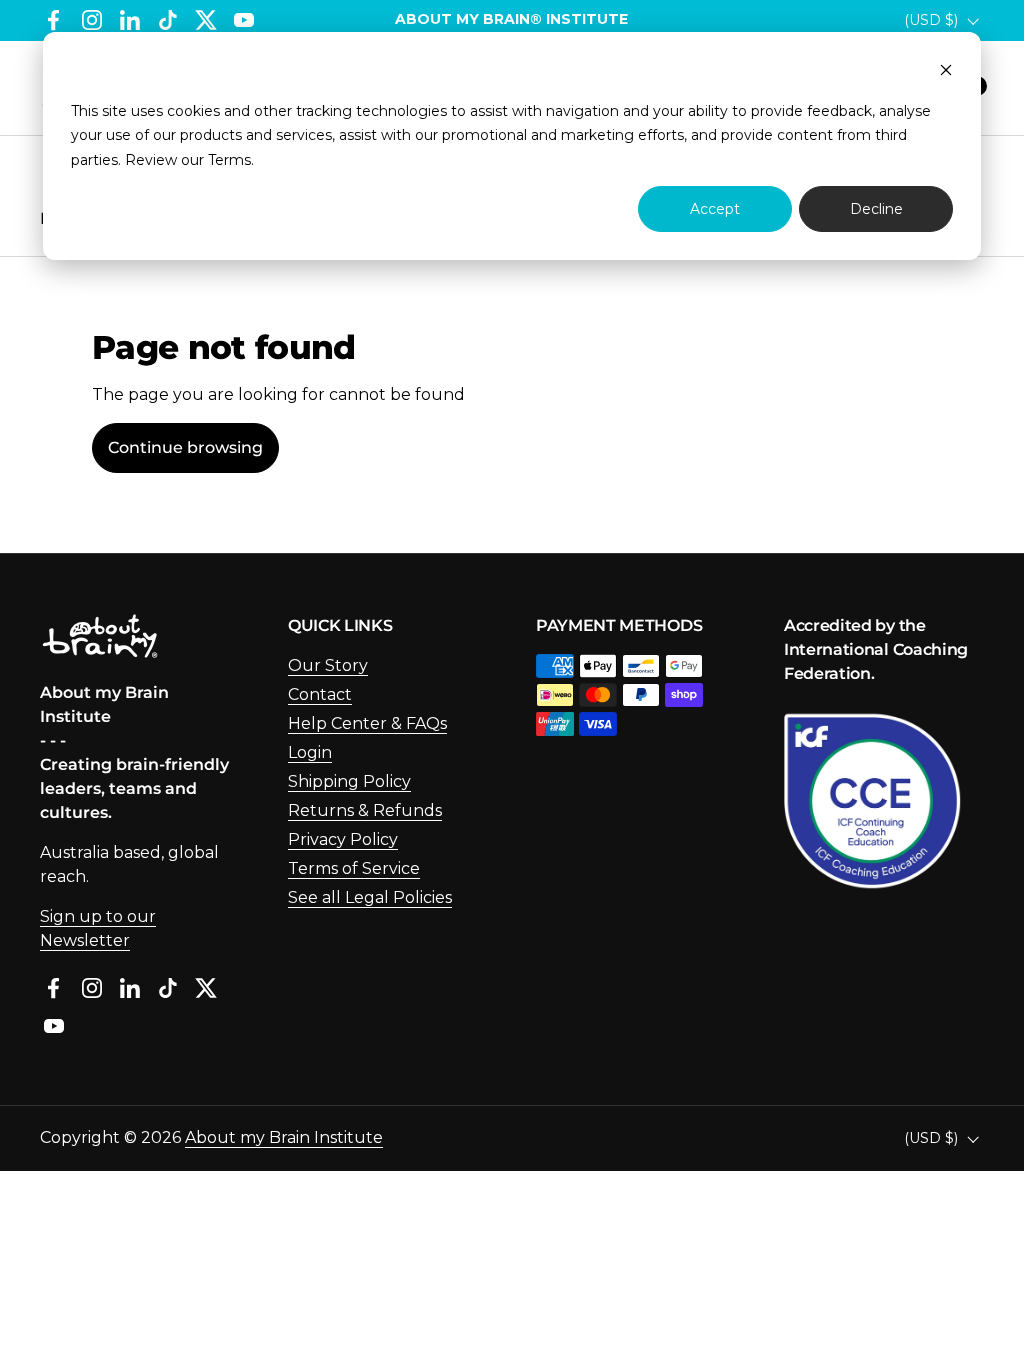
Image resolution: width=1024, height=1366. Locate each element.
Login (310, 752)
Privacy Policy (343, 839)
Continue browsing (185, 447)
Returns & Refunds (365, 810)
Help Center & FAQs (367, 723)
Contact (320, 694)
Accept (715, 209)
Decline (876, 209)
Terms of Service (354, 868)
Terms (229, 160)
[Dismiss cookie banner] (946, 72)
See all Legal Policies (370, 897)
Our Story (328, 665)
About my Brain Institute (284, 1137)
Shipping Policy (349, 781)
